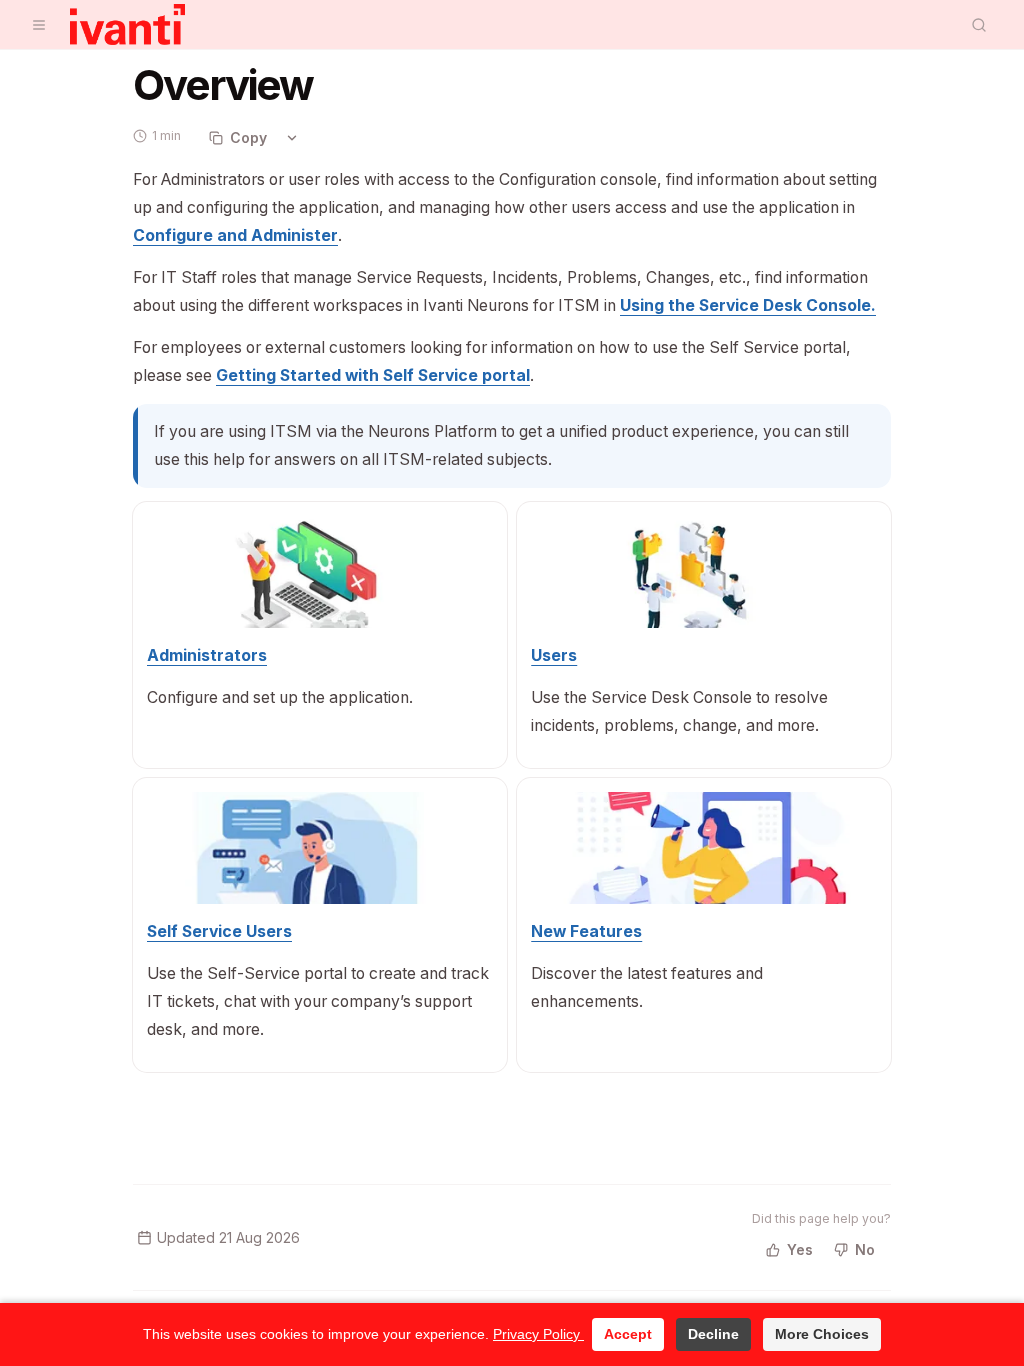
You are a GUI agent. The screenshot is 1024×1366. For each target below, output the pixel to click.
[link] (235, 235)
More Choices (822, 1334)
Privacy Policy (538, 1334)
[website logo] (127, 25)
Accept (628, 1334)
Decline (713, 1334)
